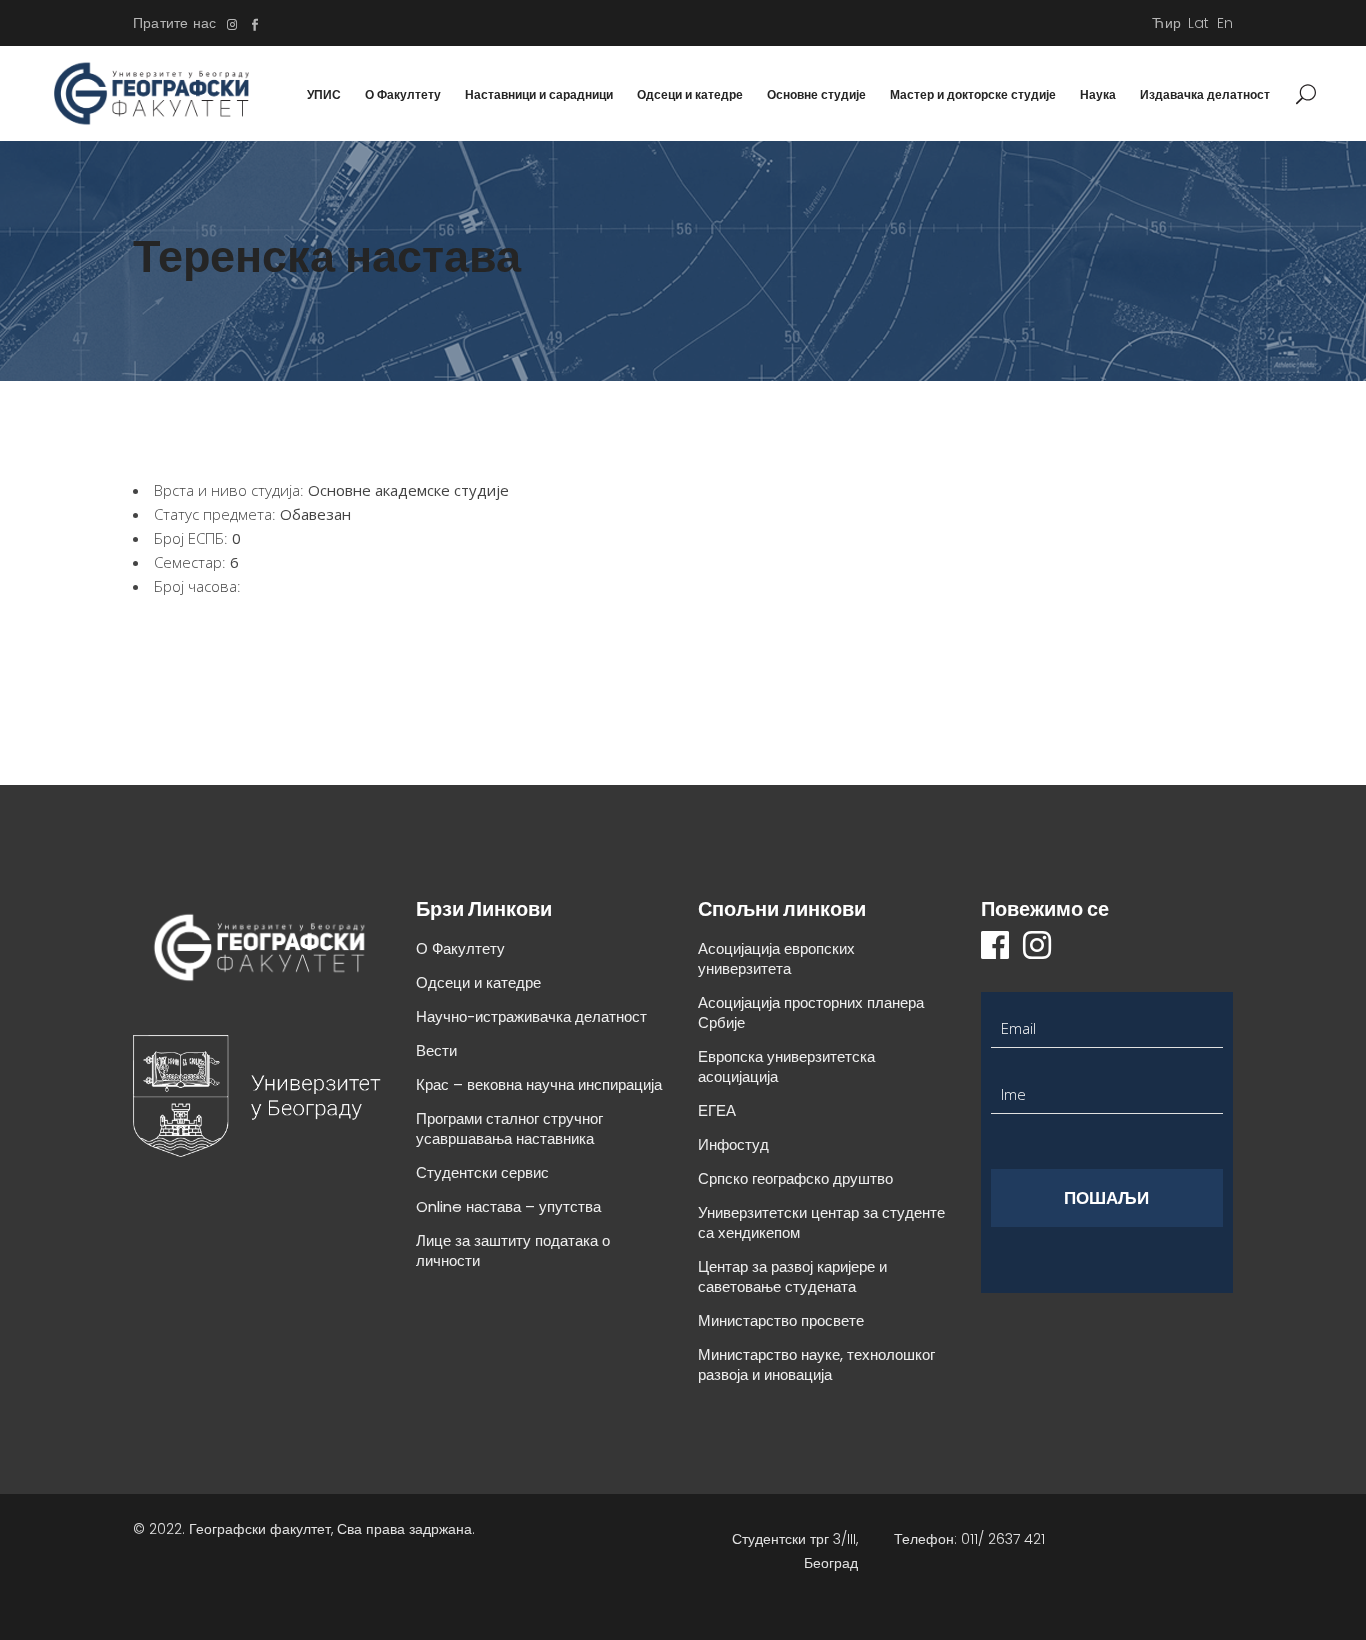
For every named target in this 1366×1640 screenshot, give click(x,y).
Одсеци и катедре (478, 982)
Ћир (1166, 23)
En (1225, 23)
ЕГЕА (717, 1110)
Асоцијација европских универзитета (776, 958)
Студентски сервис (482, 1172)
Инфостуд (733, 1144)
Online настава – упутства (508, 1206)
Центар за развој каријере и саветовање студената (792, 1276)
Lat (1199, 23)
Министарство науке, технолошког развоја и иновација (816, 1364)
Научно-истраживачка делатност (531, 1016)
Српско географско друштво (795, 1178)
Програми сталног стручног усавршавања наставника (509, 1128)
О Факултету (460, 948)
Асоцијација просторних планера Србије (811, 1012)
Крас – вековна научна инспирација (539, 1084)
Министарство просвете (781, 1320)
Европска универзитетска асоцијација (786, 1066)
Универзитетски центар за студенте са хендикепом (821, 1222)
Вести (436, 1050)
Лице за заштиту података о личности (513, 1250)
